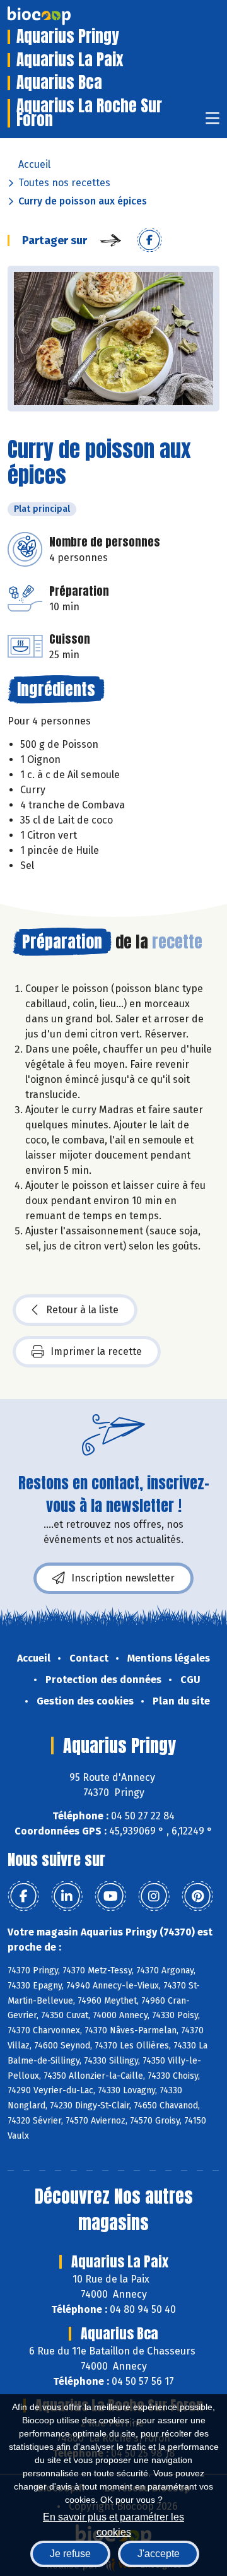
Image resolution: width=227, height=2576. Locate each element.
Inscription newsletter (123, 1578)
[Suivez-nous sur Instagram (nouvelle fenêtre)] (154, 1896)
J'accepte (159, 2554)
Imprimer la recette (96, 1351)
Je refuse (70, 2554)
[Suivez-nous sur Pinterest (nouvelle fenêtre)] (197, 1896)
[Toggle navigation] (212, 122)
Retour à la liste (82, 1310)
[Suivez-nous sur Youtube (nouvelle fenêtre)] (110, 1896)
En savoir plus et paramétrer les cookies (113, 2523)
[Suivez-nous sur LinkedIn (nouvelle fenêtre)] (67, 1896)
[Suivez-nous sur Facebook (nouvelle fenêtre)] (23, 1896)
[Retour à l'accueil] (58, 16)
